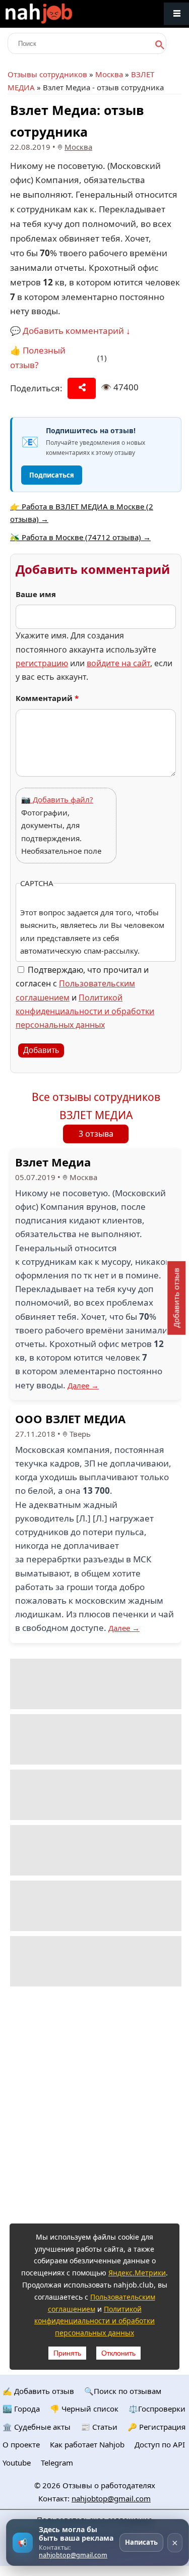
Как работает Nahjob (87, 2444)
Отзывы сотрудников (47, 74)
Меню (176, 14)
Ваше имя (36, 594)
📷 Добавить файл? (57, 799)
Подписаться (52, 475)
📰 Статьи (99, 2427)
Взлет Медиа (53, 1162)
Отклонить (118, 2353)
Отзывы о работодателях (109, 2485)
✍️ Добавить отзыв (38, 2391)
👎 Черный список (84, 2409)
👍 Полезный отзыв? (38, 358)
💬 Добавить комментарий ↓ (70, 331)
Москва (109, 74)
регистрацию (42, 663)
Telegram (57, 2463)
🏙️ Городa (21, 2409)
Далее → (83, 1385)
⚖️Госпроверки (157, 2409)
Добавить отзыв (176, 1298)
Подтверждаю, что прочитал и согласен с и (85, 997)
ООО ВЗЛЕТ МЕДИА (70, 1419)
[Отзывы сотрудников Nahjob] (60, 14)
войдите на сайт (118, 663)
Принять (67, 2353)
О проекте (21, 2444)
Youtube (17, 2463)
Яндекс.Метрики (137, 2273)
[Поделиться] (82, 388)
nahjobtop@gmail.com (111, 2498)
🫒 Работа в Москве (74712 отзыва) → (80, 537)
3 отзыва (96, 1134)
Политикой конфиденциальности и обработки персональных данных (85, 1011)
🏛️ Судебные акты (37, 2427)
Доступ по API (160, 2444)
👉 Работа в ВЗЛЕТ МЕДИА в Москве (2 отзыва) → (82, 513)
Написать (141, 2542)
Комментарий (47, 698)
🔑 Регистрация (156, 2427)
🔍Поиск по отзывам (123, 2391)
